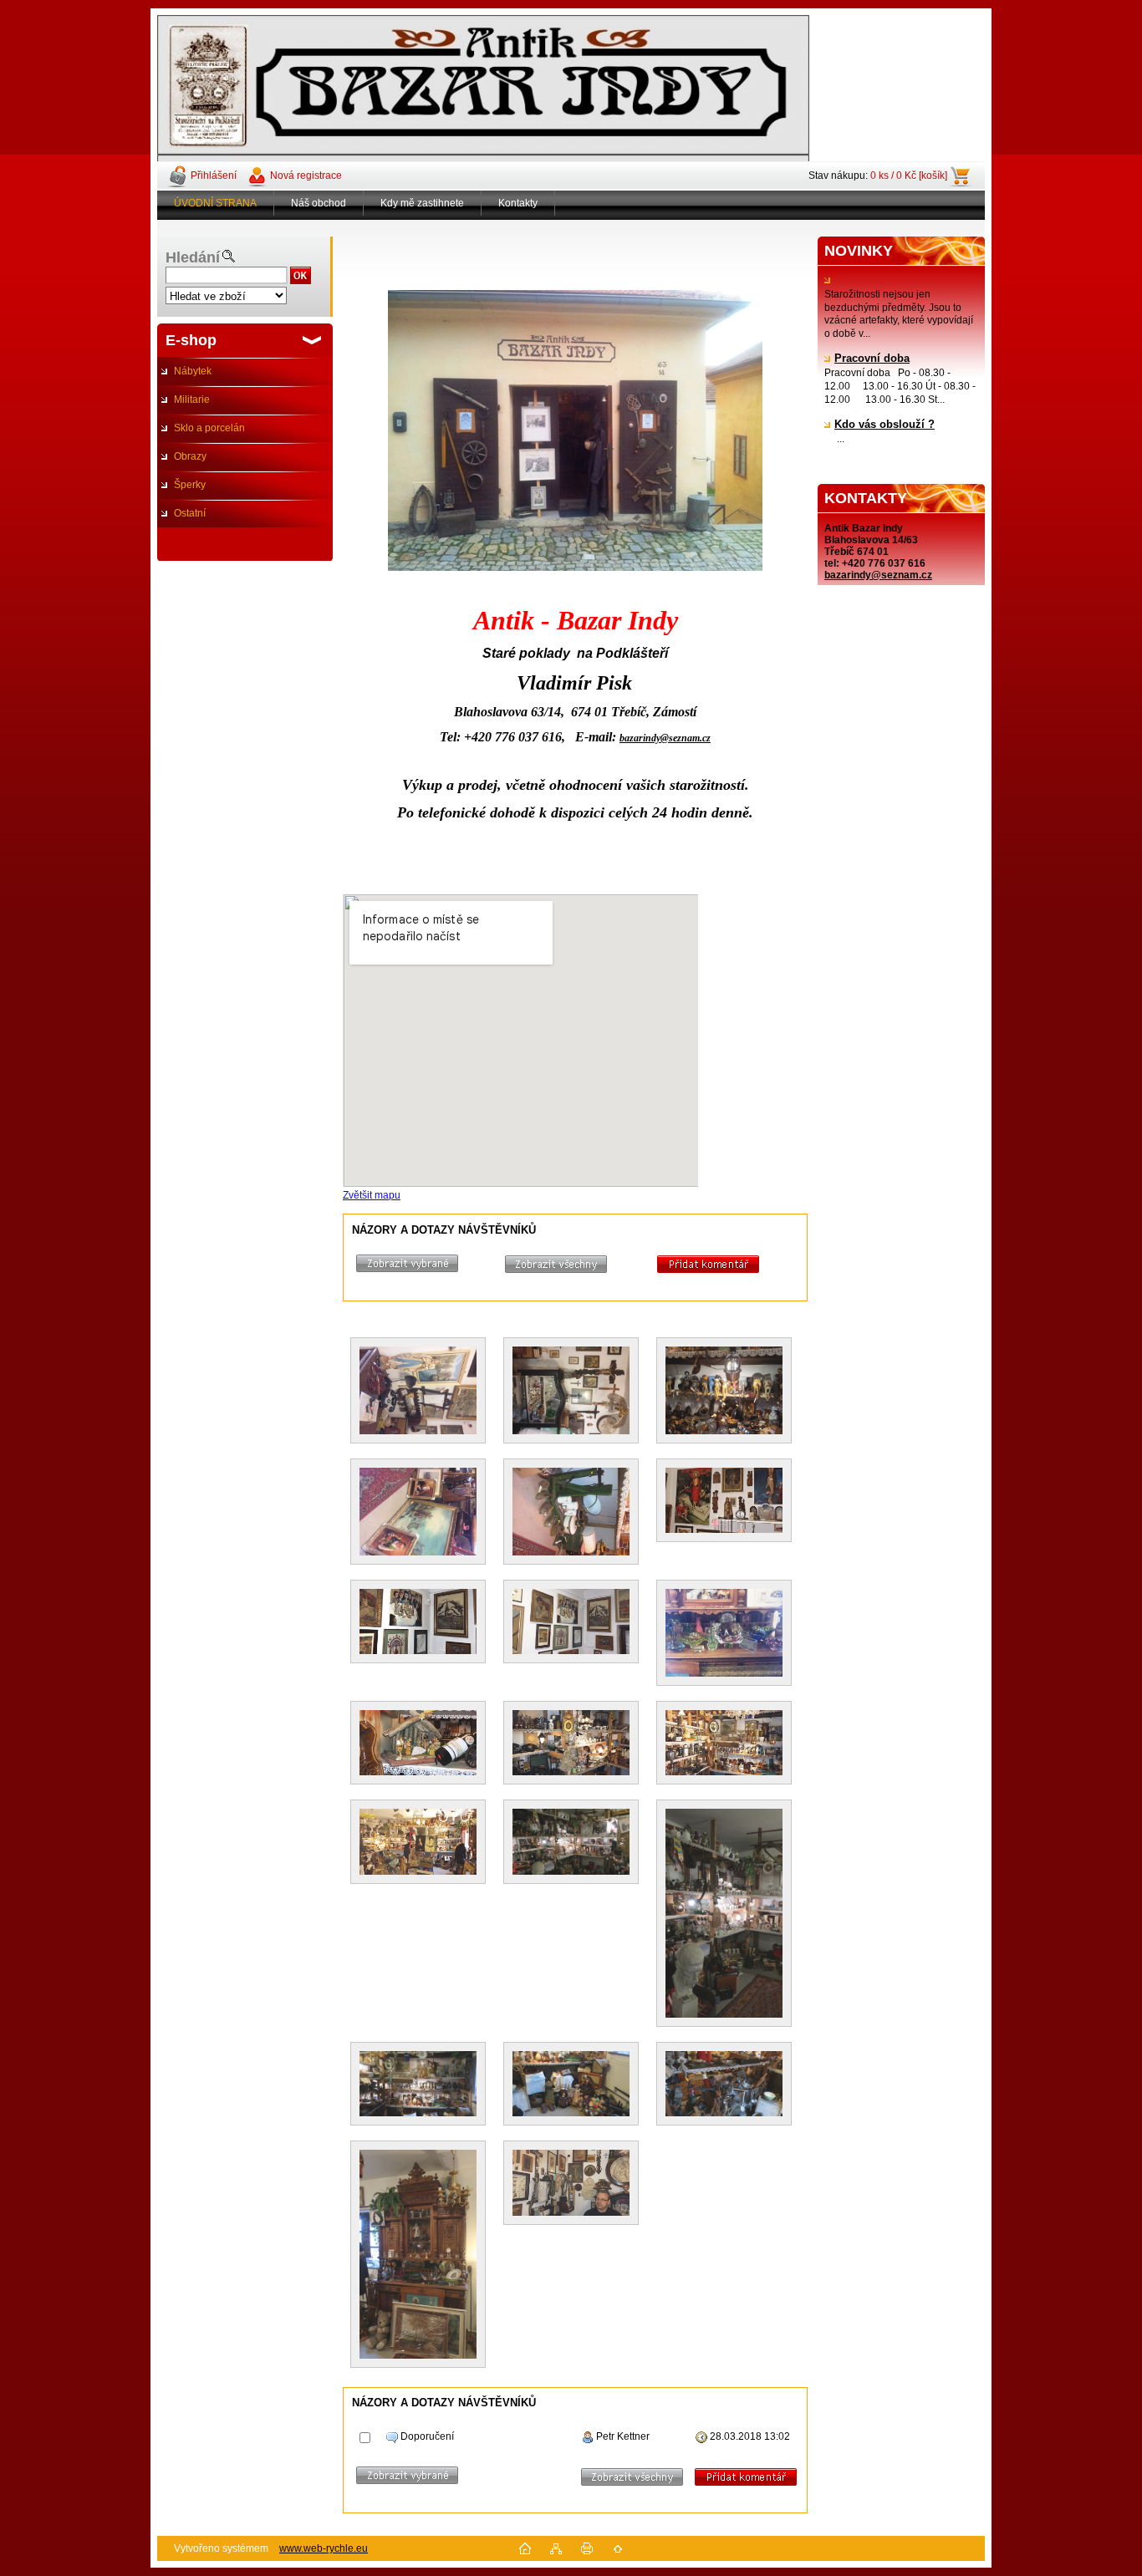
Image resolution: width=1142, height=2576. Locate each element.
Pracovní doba (872, 359)
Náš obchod (319, 203)
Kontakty (518, 203)
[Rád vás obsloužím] (571, 2139)
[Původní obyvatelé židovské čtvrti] (418, 1457)
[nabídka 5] (418, 2040)
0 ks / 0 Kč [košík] (909, 176)
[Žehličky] (571, 1457)
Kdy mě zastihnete (422, 203)
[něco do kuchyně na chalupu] (724, 2040)
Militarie (192, 400)
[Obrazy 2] (571, 1578)
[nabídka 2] (724, 1699)
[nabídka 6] (571, 2040)
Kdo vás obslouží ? (885, 425)
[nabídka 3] (418, 1798)
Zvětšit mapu (372, 1195)
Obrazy (190, 456)
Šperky (190, 485)
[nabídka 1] (571, 1699)
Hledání (193, 257)
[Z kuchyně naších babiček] (724, 1336)
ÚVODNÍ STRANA (215, 203)
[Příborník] (418, 2139)
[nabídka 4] (571, 1798)
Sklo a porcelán (209, 428)
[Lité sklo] (724, 1578)
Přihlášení (214, 176)
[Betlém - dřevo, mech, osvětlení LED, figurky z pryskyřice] (418, 1699)
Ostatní (190, 513)
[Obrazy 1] (418, 1578)
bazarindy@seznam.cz (878, 575)
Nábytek (193, 371)
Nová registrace (306, 176)
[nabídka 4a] (724, 1798)
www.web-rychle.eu (324, 2548)
